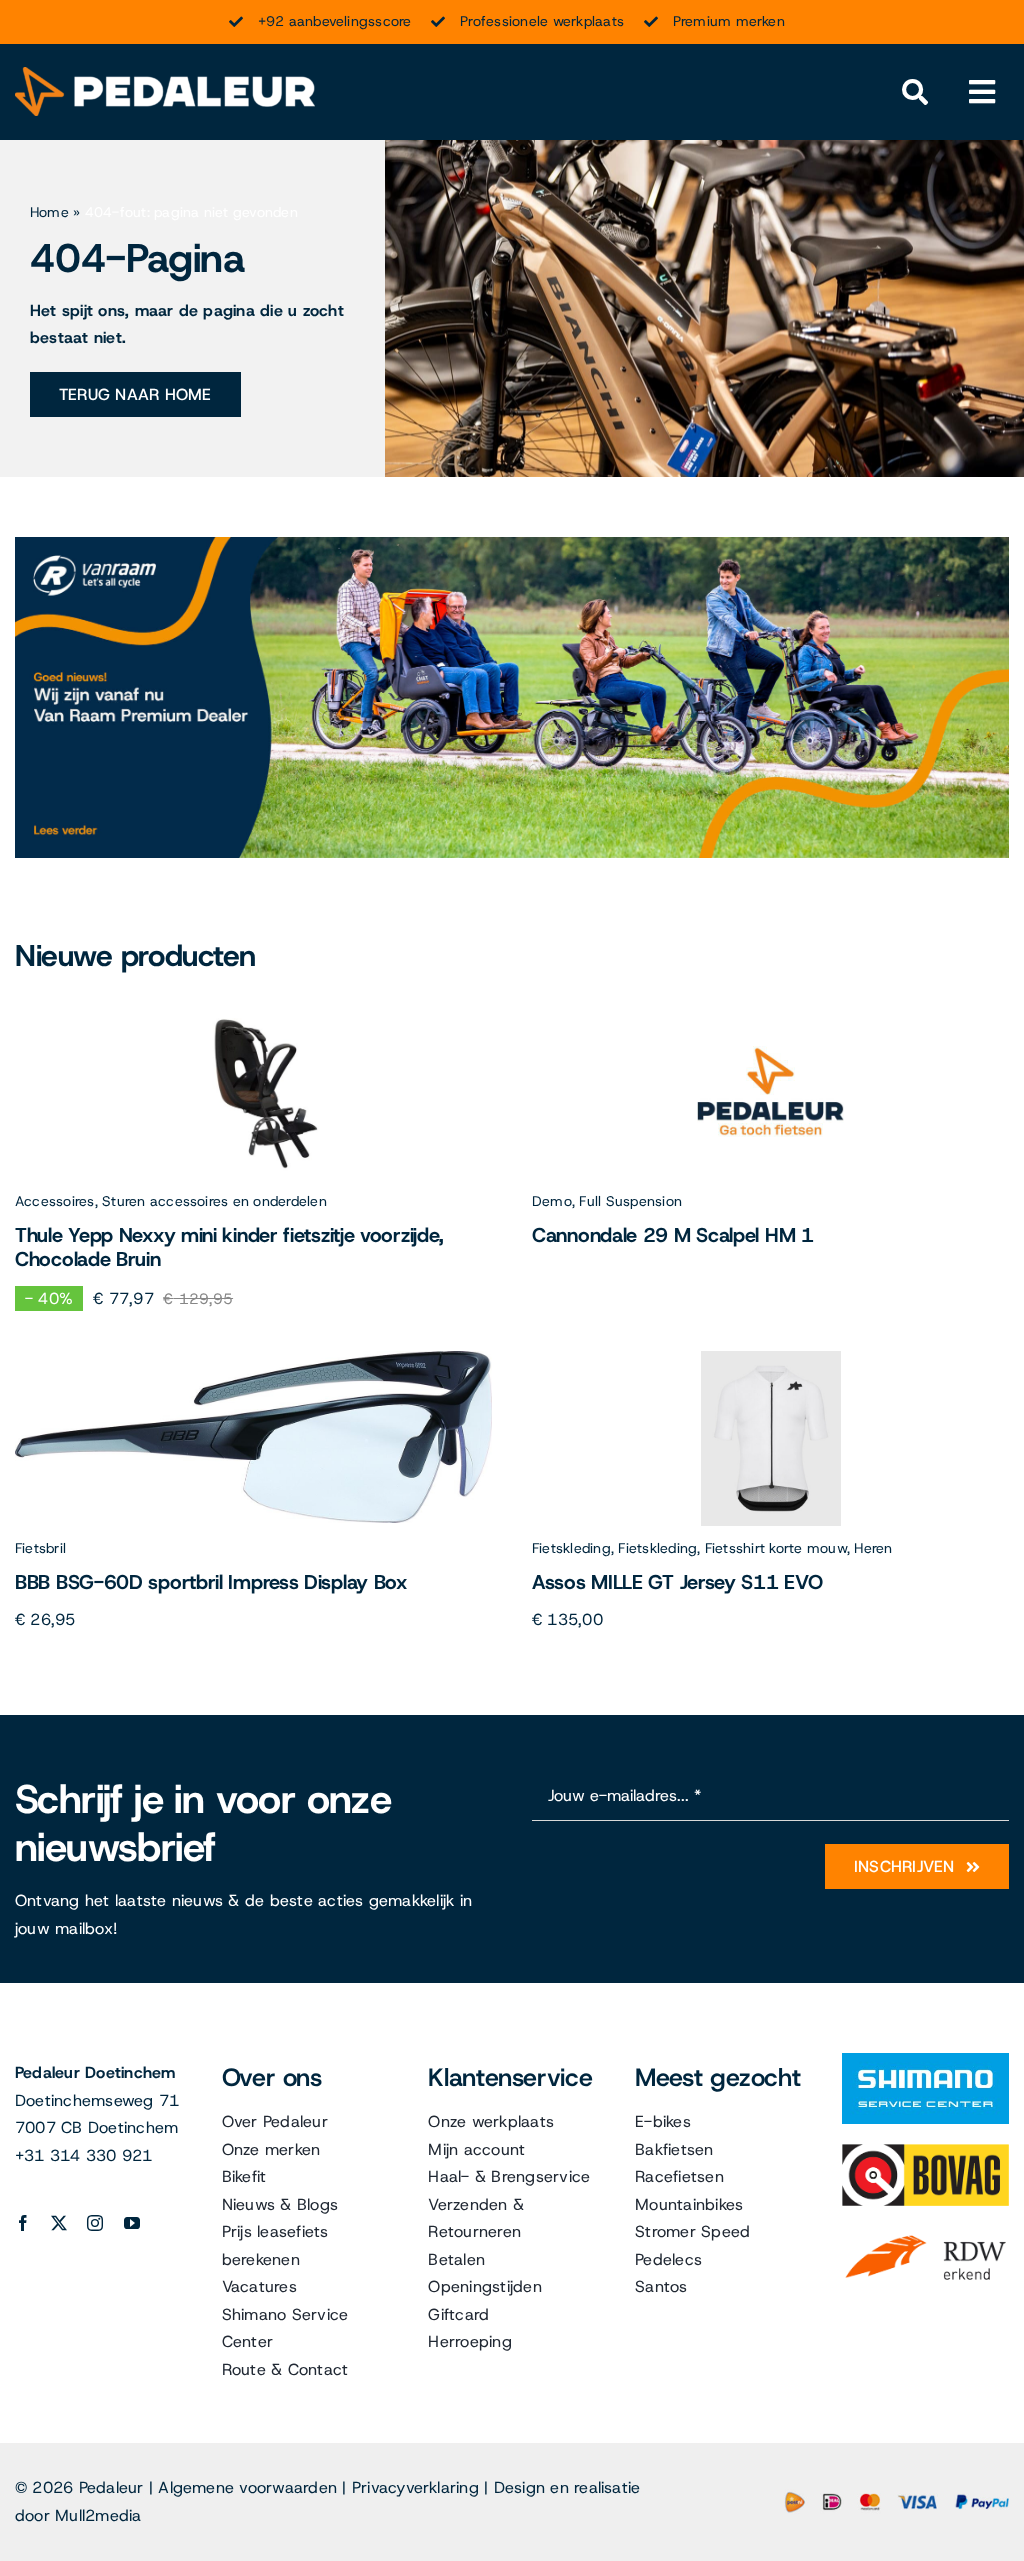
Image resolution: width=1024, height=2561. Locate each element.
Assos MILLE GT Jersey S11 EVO (677, 1582)
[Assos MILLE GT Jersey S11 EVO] (771, 1358)
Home (49, 212)
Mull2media (98, 2515)
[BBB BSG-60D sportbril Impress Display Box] (253, 1358)
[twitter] (59, 2223)
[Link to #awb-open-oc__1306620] (982, 92)
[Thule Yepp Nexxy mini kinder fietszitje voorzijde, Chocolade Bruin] (254, 1011)
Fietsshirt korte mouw (776, 1548)
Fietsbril (40, 1548)
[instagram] (95, 2223)
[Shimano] (925, 2060)
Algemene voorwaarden (247, 2487)
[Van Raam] (512, 544)
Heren (873, 1548)
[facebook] (23, 2223)
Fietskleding (571, 1548)
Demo (552, 1201)
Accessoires (55, 1201)
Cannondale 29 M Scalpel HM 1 (673, 1235)
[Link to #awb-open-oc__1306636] (914, 92)
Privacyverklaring (415, 2487)
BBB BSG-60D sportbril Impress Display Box (211, 1582)
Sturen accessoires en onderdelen (214, 1201)
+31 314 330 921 (84, 2155)
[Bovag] (925, 2151)
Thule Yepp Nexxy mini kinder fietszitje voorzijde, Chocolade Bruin (229, 1247)
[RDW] (925, 2233)
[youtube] (132, 2223)
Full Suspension (630, 1201)
